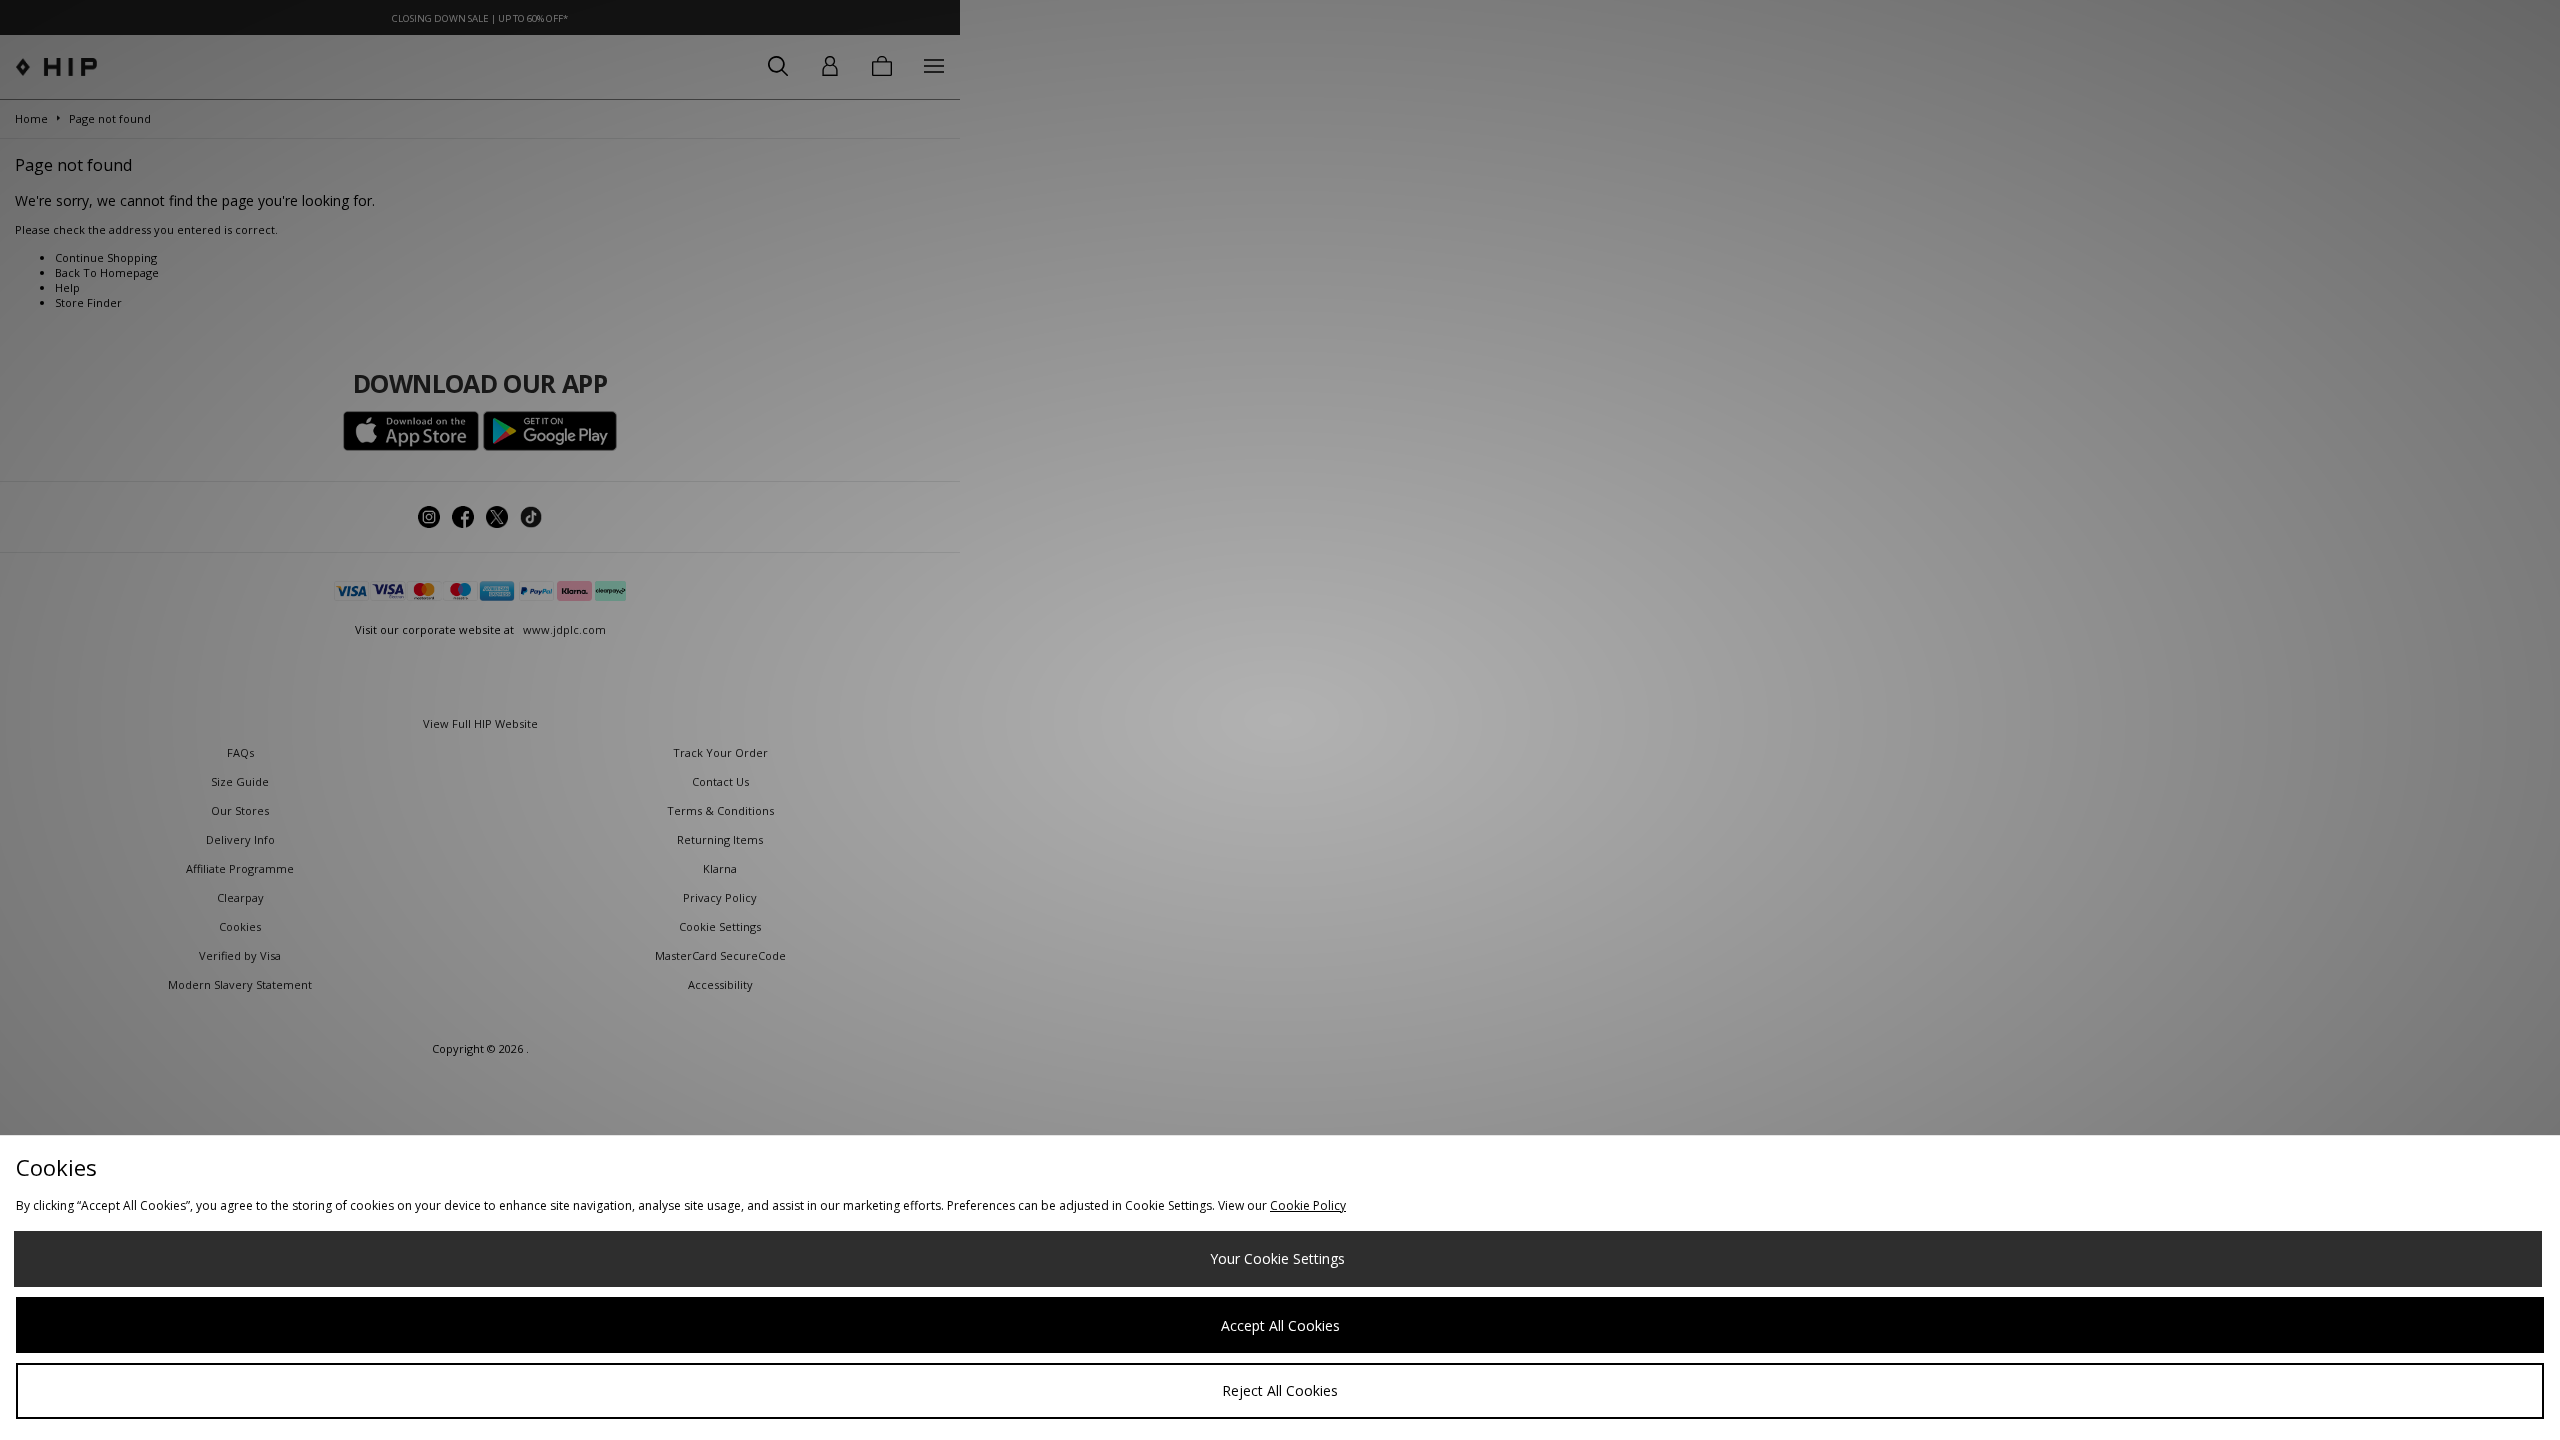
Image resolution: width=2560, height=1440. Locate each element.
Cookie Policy (1308, 1205)
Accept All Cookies (1280, 1325)
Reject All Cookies (1280, 1390)
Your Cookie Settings (1277, 1258)
